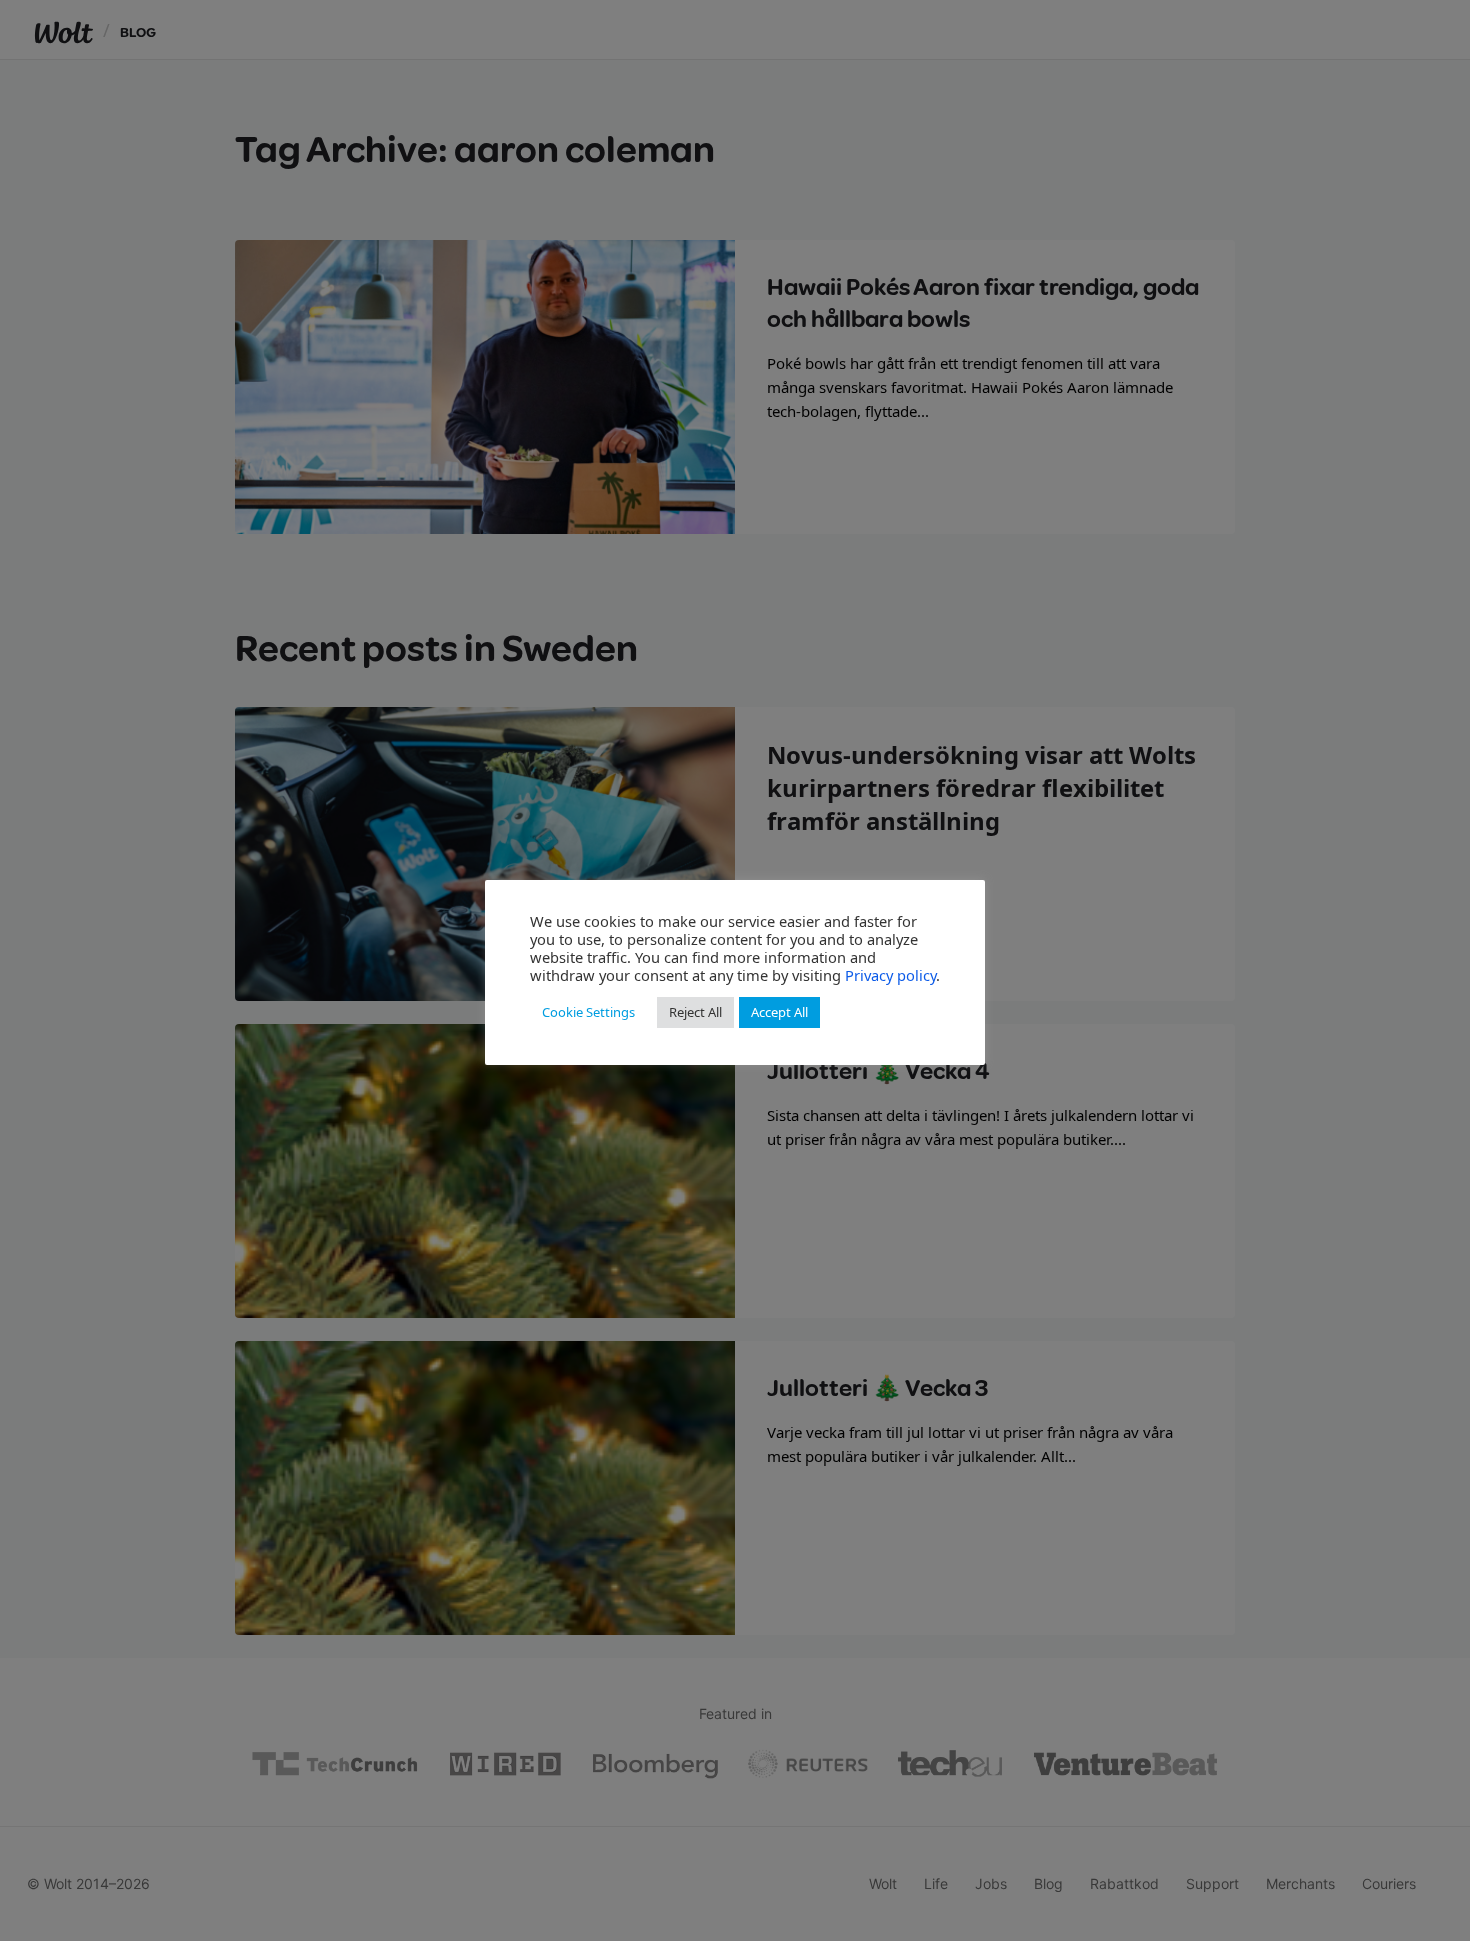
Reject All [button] (695, 1012)
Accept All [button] (779, 1012)
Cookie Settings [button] (588, 1012)
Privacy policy (890, 975)
